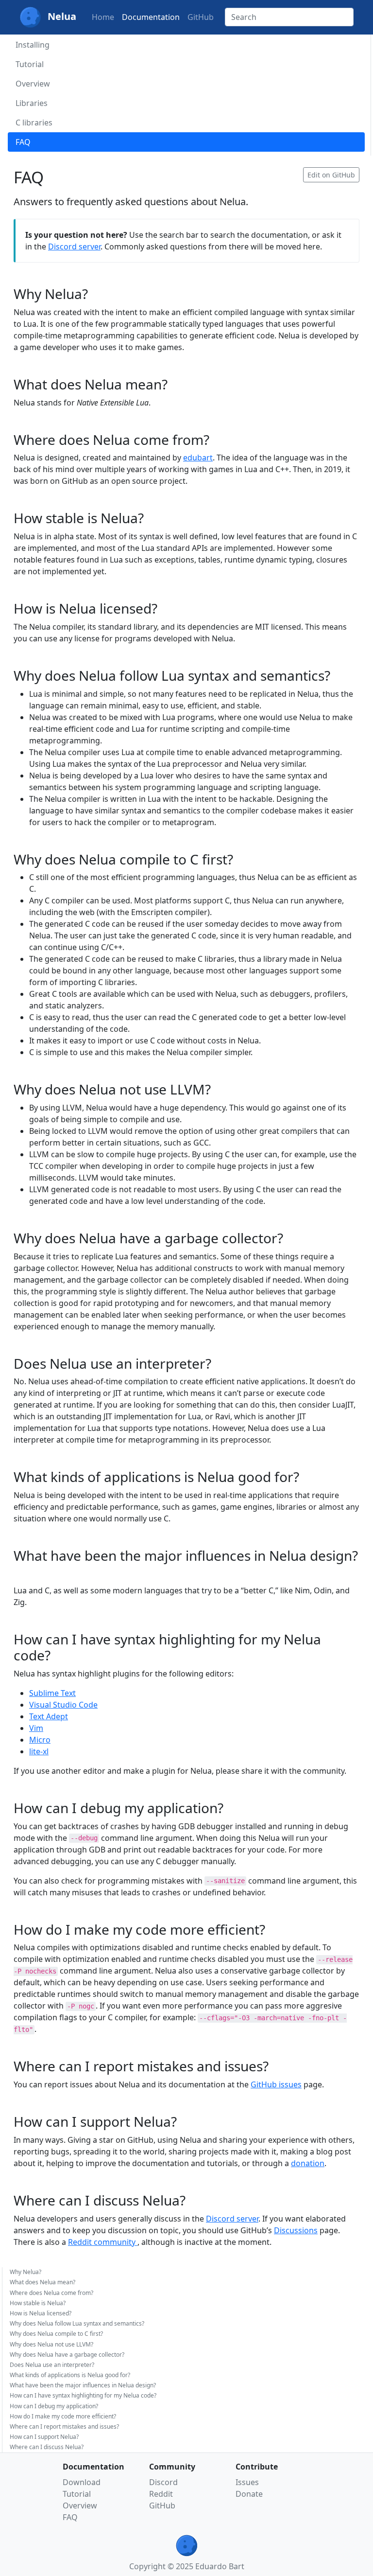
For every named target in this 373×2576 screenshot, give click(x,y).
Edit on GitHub (331, 175)
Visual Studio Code (63, 1705)
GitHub (201, 17)
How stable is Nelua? (38, 2303)
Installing (33, 45)
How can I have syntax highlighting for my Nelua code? (83, 2395)
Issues (247, 2482)
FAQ (23, 142)
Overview (33, 84)
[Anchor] (95, 293)
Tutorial (30, 64)
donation (308, 2163)
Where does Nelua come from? (51, 2293)
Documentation (151, 17)
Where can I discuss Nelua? (47, 2447)
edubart (198, 458)
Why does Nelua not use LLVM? (51, 2344)
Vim (36, 1728)
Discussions (296, 2230)
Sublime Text (52, 1693)
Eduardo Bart (220, 2566)
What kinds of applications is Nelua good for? (70, 2375)
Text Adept (49, 1716)
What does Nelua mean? (42, 2282)
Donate (249, 2494)
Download (82, 2482)
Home (103, 17)
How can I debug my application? (54, 2406)
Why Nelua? (25, 2272)
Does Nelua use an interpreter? (52, 2365)
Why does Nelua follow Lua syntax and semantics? (77, 2323)
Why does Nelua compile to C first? (56, 2334)
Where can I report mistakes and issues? (64, 2426)
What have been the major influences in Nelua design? (83, 2385)
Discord (163, 2482)
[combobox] (289, 17)
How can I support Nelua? (44, 2437)
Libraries (32, 103)
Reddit (161, 2494)
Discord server (74, 247)
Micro (40, 1740)
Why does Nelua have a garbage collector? (67, 2355)
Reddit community (103, 2242)
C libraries (34, 123)
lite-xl (39, 1751)
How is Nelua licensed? (41, 2313)
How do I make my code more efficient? (63, 2416)
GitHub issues (276, 2084)
